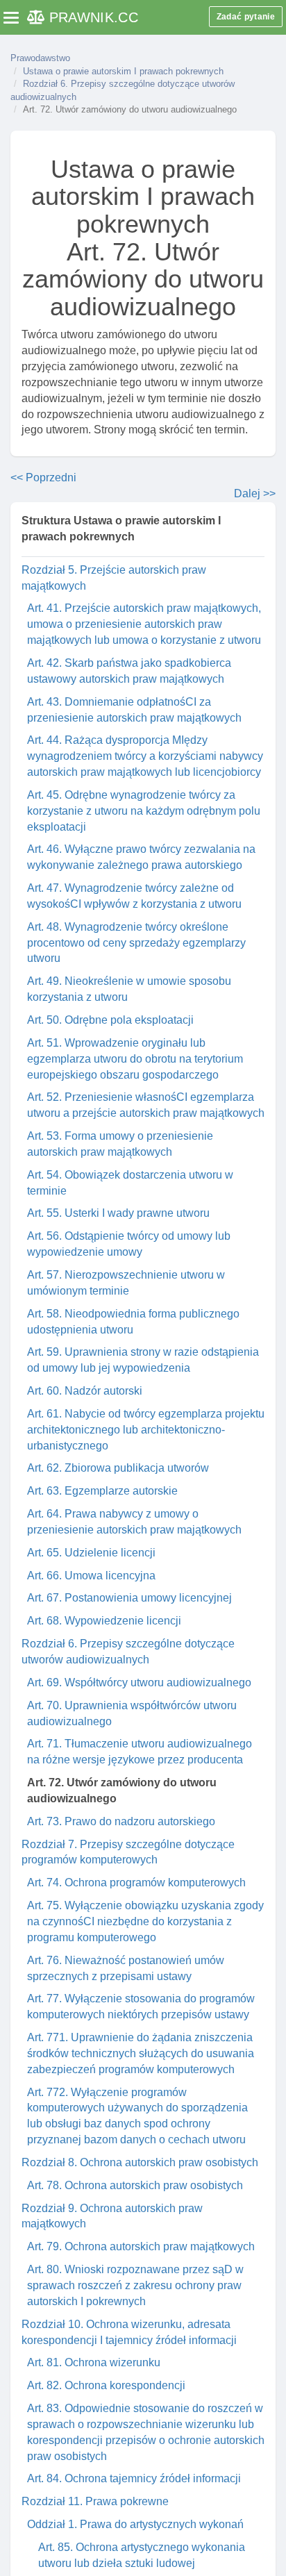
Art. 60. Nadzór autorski (85, 1391)
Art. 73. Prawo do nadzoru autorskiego (121, 1821)
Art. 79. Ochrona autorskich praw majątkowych (141, 2246)
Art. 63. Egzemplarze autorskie (102, 1491)
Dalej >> (255, 493)
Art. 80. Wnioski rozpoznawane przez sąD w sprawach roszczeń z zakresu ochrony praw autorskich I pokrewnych (135, 2285)
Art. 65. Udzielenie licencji (91, 1553)
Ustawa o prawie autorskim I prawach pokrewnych (123, 71)
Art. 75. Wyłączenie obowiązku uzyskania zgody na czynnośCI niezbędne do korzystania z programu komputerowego (145, 1921)
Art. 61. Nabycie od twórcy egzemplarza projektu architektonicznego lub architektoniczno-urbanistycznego (146, 1430)
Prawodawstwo (40, 58)
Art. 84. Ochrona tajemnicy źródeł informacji (134, 2478)
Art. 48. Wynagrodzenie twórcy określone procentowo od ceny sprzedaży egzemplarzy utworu (136, 943)
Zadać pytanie (246, 17)
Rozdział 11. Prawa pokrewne (95, 2501)
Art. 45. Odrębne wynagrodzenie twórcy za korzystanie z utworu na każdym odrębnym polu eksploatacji (144, 811)
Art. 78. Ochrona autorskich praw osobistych (135, 2185)
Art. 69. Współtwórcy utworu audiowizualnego (139, 1682)
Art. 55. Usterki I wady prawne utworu (118, 1213)
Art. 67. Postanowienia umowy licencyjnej (129, 1598)
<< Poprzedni (43, 477)
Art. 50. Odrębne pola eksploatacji (110, 1020)
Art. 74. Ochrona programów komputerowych (136, 1883)
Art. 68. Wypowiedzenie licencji (104, 1621)
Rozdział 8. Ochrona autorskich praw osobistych (140, 2162)
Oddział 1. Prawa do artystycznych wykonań (135, 2524)
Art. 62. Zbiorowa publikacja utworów (118, 1468)
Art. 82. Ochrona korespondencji (106, 2385)
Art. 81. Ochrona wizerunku (94, 2362)
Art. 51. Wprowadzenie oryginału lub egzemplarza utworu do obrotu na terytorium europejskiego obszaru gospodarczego (135, 1059)
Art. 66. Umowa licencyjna (91, 1576)
